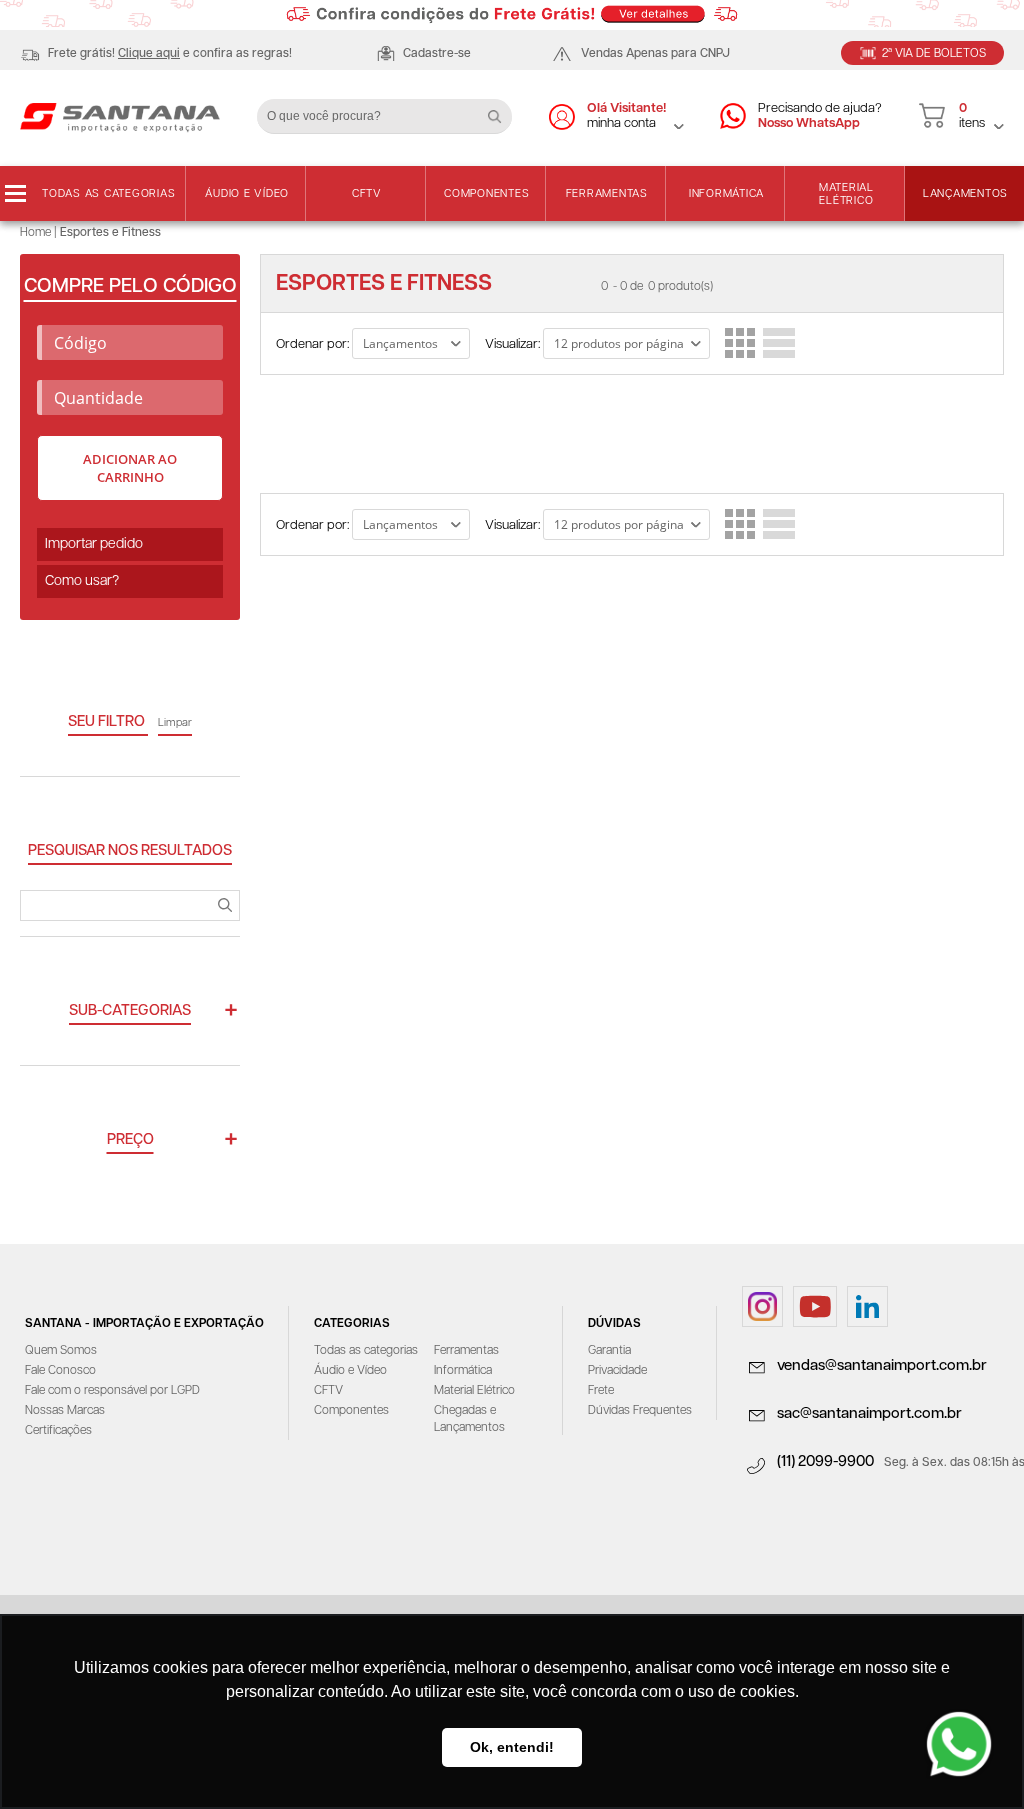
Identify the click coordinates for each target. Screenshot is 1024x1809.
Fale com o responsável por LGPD (112, 1390)
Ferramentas (607, 193)
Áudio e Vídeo (247, 193)
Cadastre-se (437, 53)
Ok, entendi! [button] (512, 1747)
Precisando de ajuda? (820, 116)
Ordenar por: (312, 344)
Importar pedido (94, 544)
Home (35, 232)
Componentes (486, 193)
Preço (130, 1139)
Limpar (175, 722)
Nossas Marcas (65, 1410)
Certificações (58, 1430)
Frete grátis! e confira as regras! (170, 53)
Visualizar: (512, 344)
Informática (726, 193)
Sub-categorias (130, 1010)
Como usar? (82, 581)
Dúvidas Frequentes (640, 1410)
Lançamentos (965, 193)
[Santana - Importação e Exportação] (120, 116)
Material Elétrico (846, 194)
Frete (601, 1390)
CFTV (367, 193)
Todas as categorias (108, 193)
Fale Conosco (60, 1370)
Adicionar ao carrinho (130, 468)
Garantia (609, 1350)
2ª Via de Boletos (934, 53)
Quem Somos (61, 1350)
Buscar (502, 109)
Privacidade (617, 1370)
